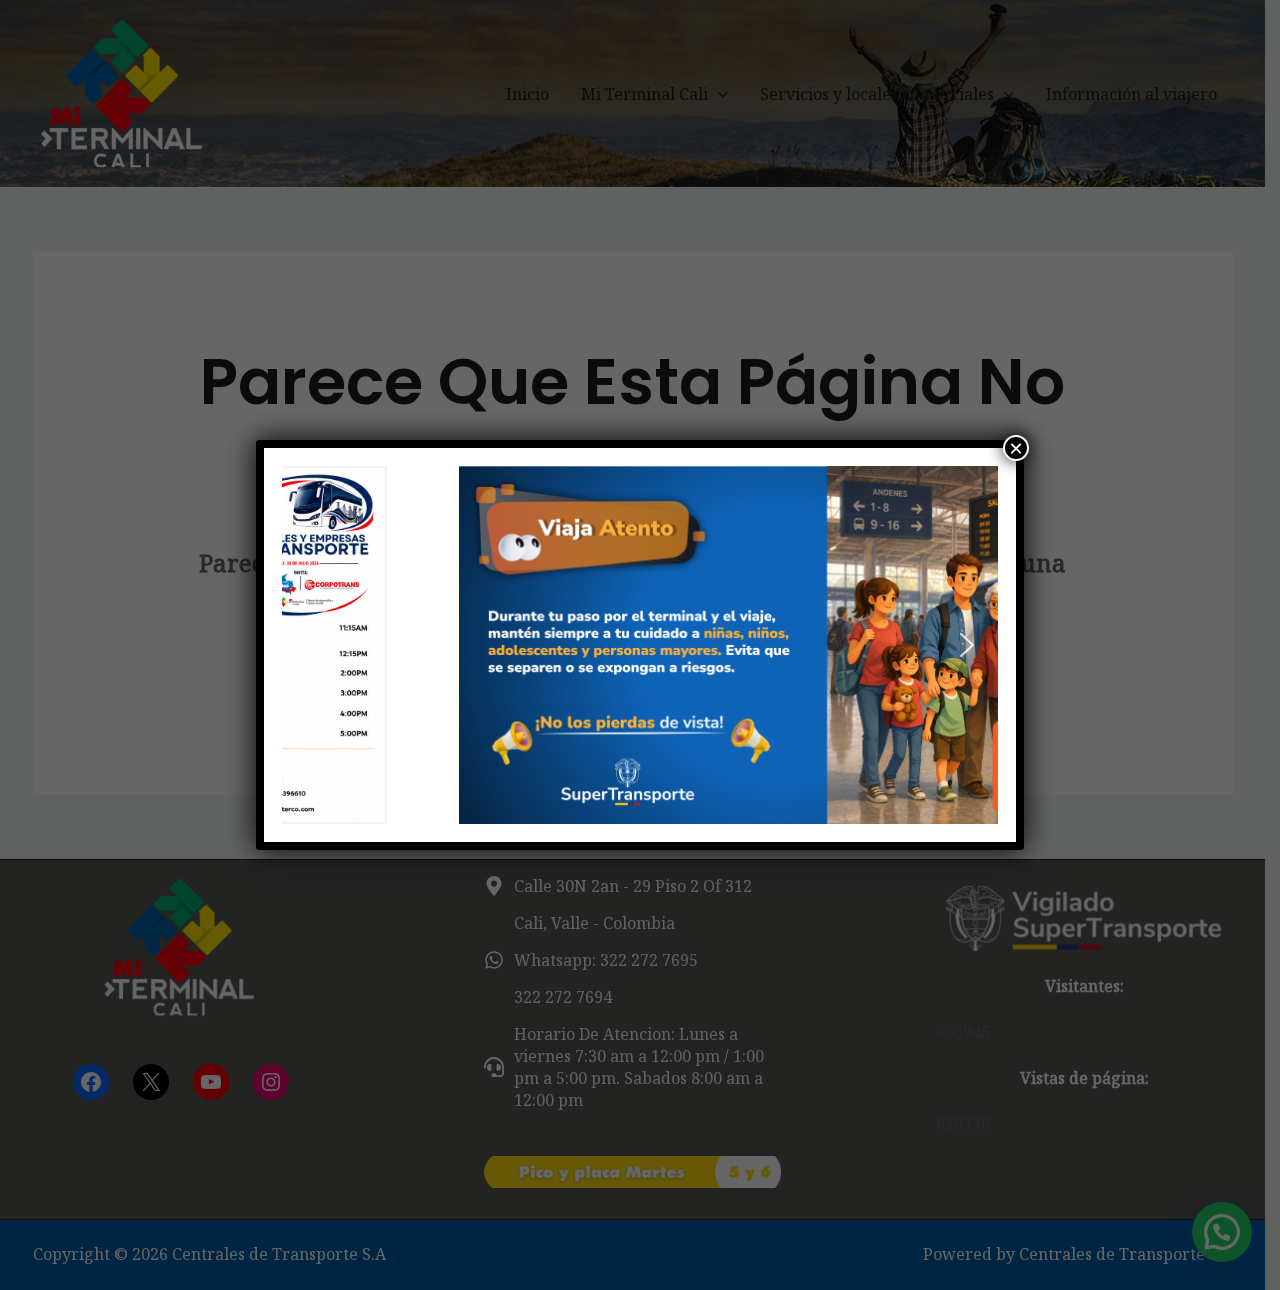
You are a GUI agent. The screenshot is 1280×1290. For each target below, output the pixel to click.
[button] (313, 645)
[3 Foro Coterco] (640, 645)
